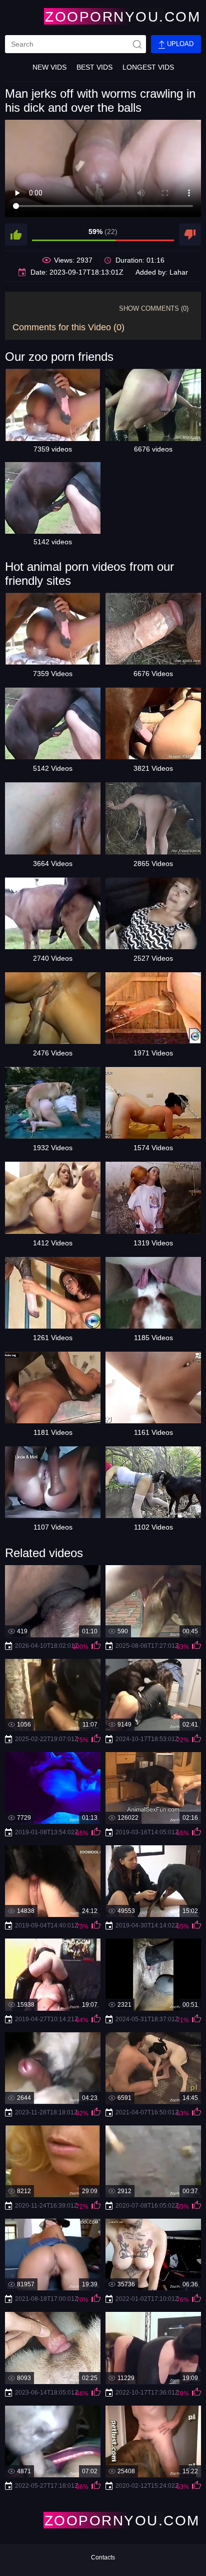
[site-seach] (137, 44)
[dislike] (190, 235)
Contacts (103, 2557)
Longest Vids (148, 67)
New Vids (49, 67)
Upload (179, 44)
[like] (16, 235)
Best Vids (94, 67)
